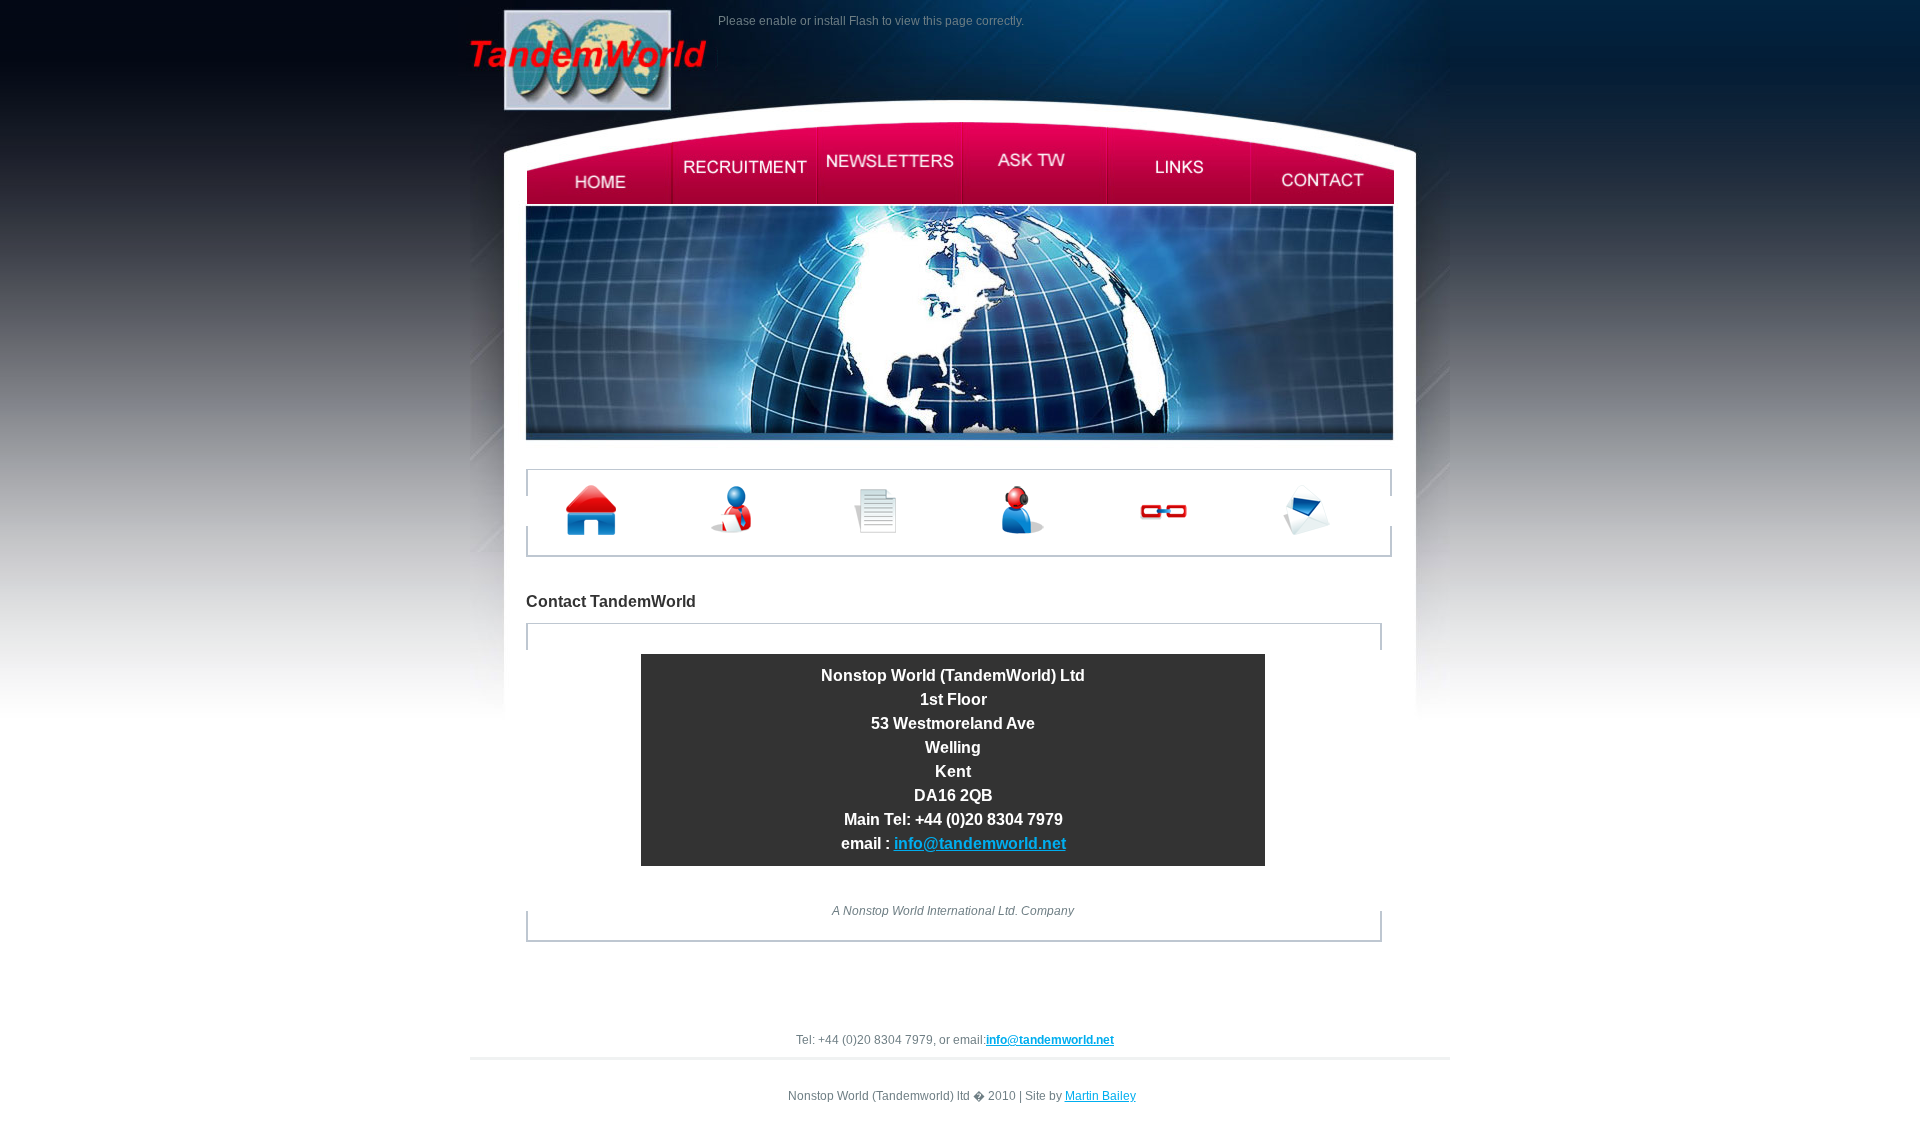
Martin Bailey (1100, 1096)
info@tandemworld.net (980, 843)
